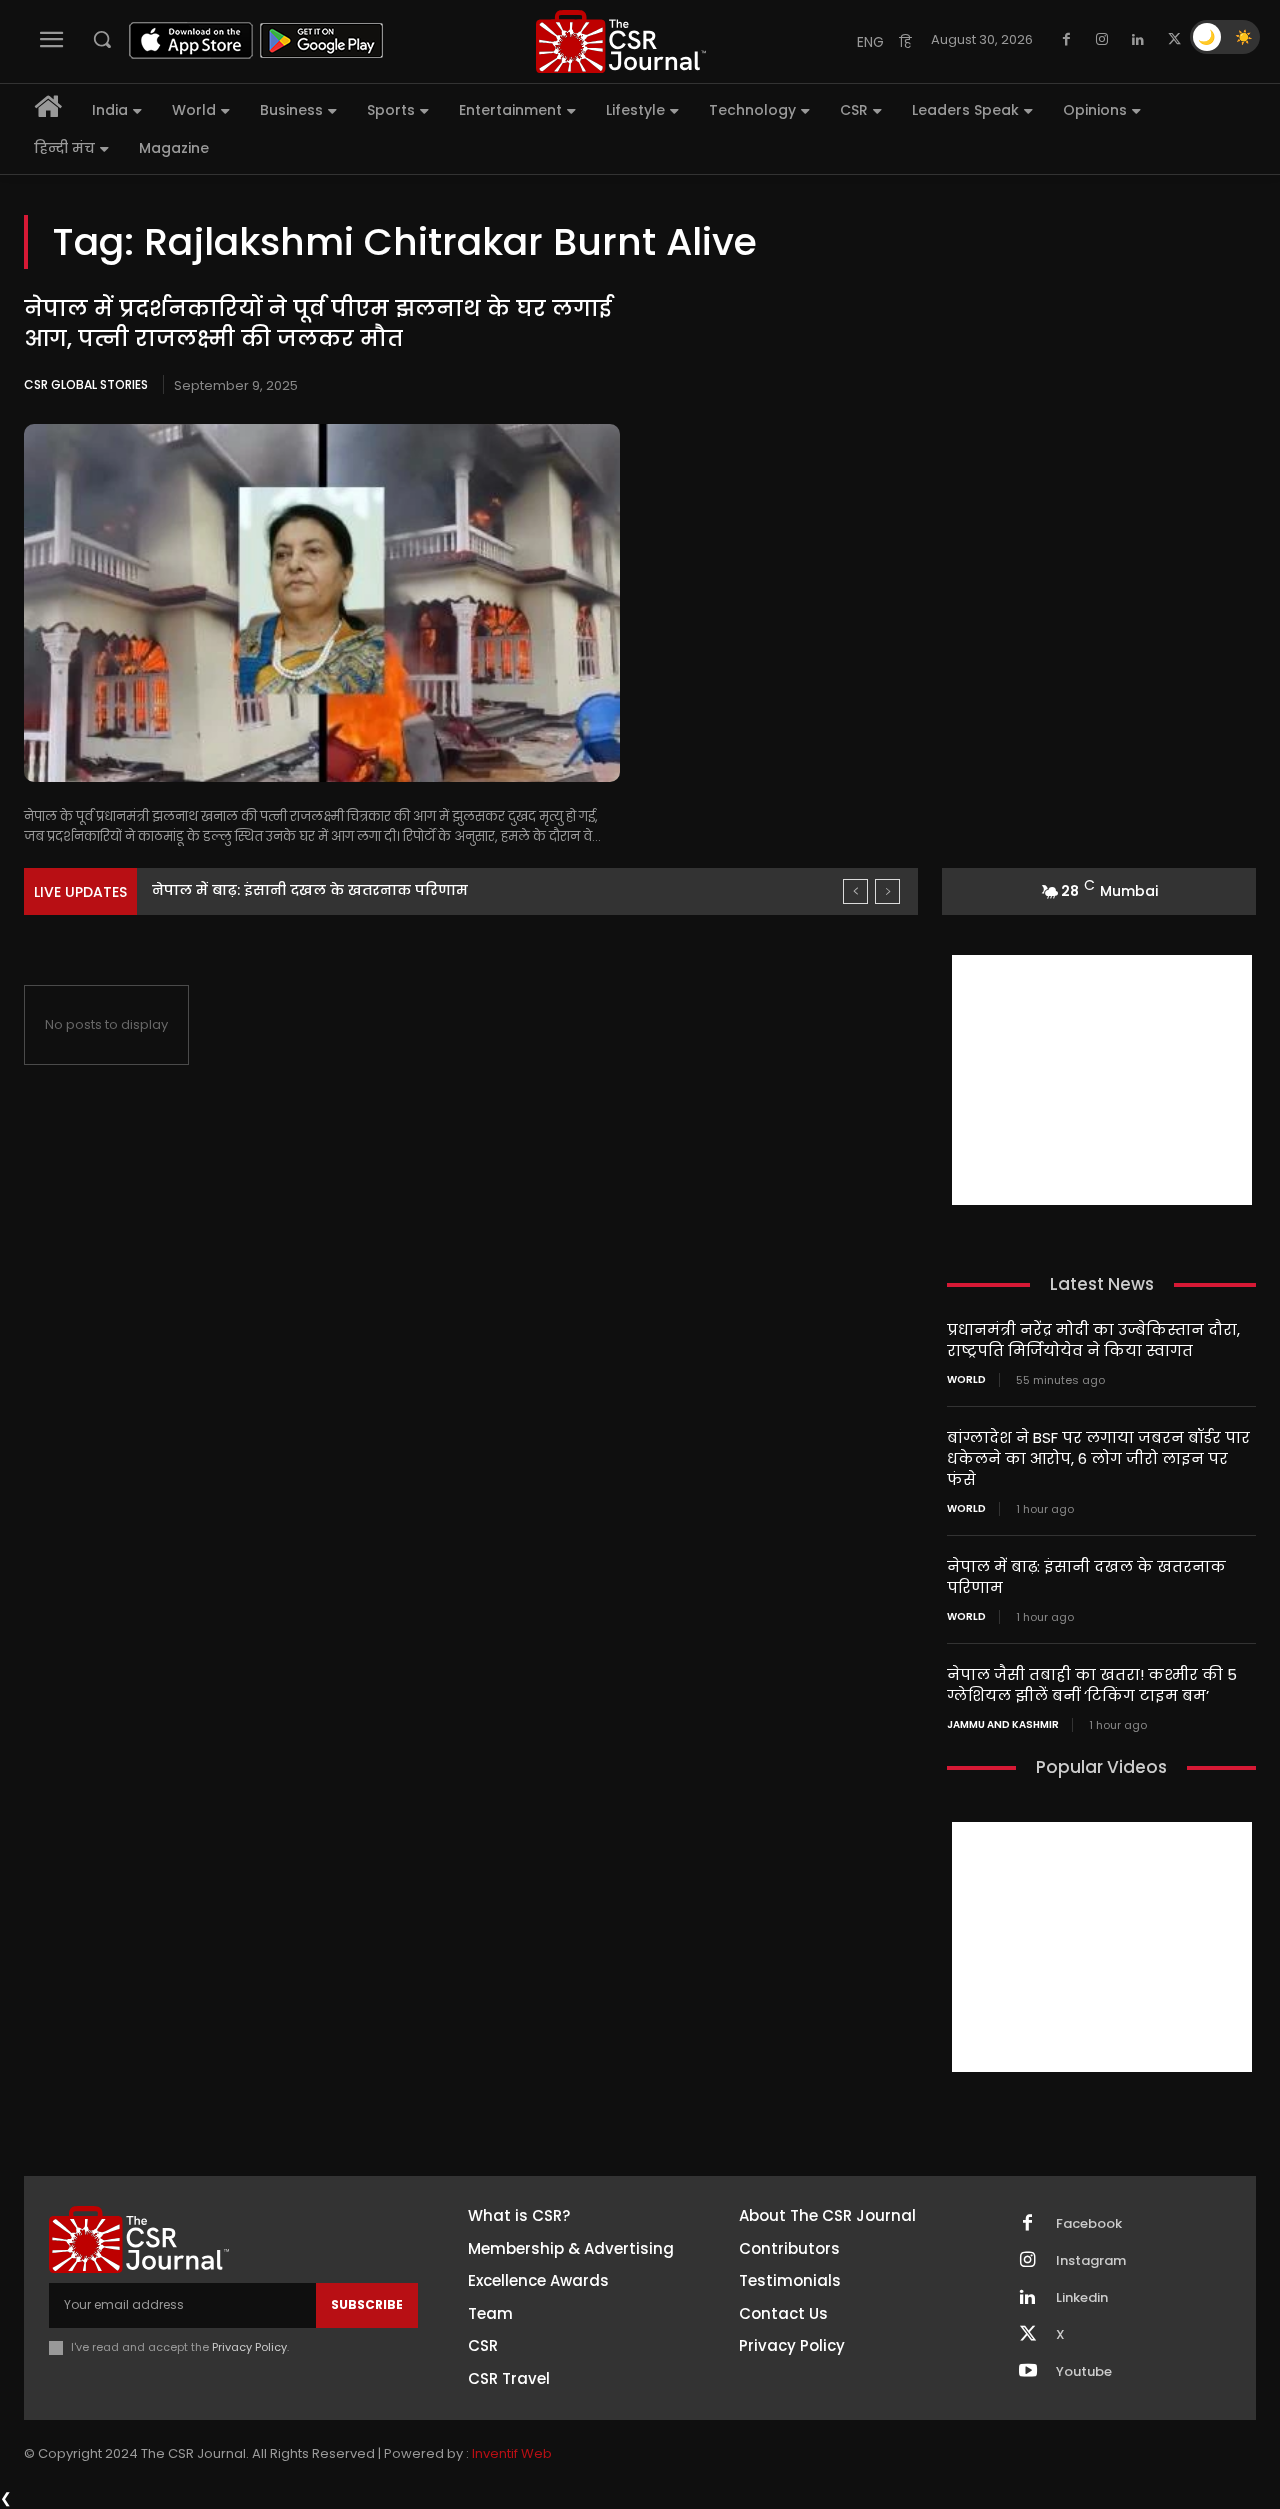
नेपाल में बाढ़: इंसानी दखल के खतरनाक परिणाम (310, 890)
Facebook (1089, 2224)
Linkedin (1082, 2298)
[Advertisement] (1102, 1080)
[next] (887, 891)
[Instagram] (1102, 40)
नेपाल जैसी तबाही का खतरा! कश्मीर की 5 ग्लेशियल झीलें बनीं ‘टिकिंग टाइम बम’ (1092, 1685)
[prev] (855, 891)
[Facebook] (1066, 40)
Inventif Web (512, 2453)
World (966, 1380)
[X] (1174, 40)
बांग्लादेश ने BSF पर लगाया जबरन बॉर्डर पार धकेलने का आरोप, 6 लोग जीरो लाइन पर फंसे (1098, 1458)
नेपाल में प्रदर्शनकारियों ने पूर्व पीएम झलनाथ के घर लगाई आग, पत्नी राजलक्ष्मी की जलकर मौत (318, 324)
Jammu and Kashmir (1003, 1725)
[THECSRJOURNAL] (621, 41)
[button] (102, 39)
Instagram (1091, 2261)
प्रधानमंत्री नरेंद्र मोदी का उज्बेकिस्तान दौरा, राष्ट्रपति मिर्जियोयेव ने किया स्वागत (1093, 1340)
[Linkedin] (1138, 40)
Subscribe (367, 2304)
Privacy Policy (249, 2347)
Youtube (1084, 2372)
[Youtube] (1028, 2372)
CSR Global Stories (86, 384)
